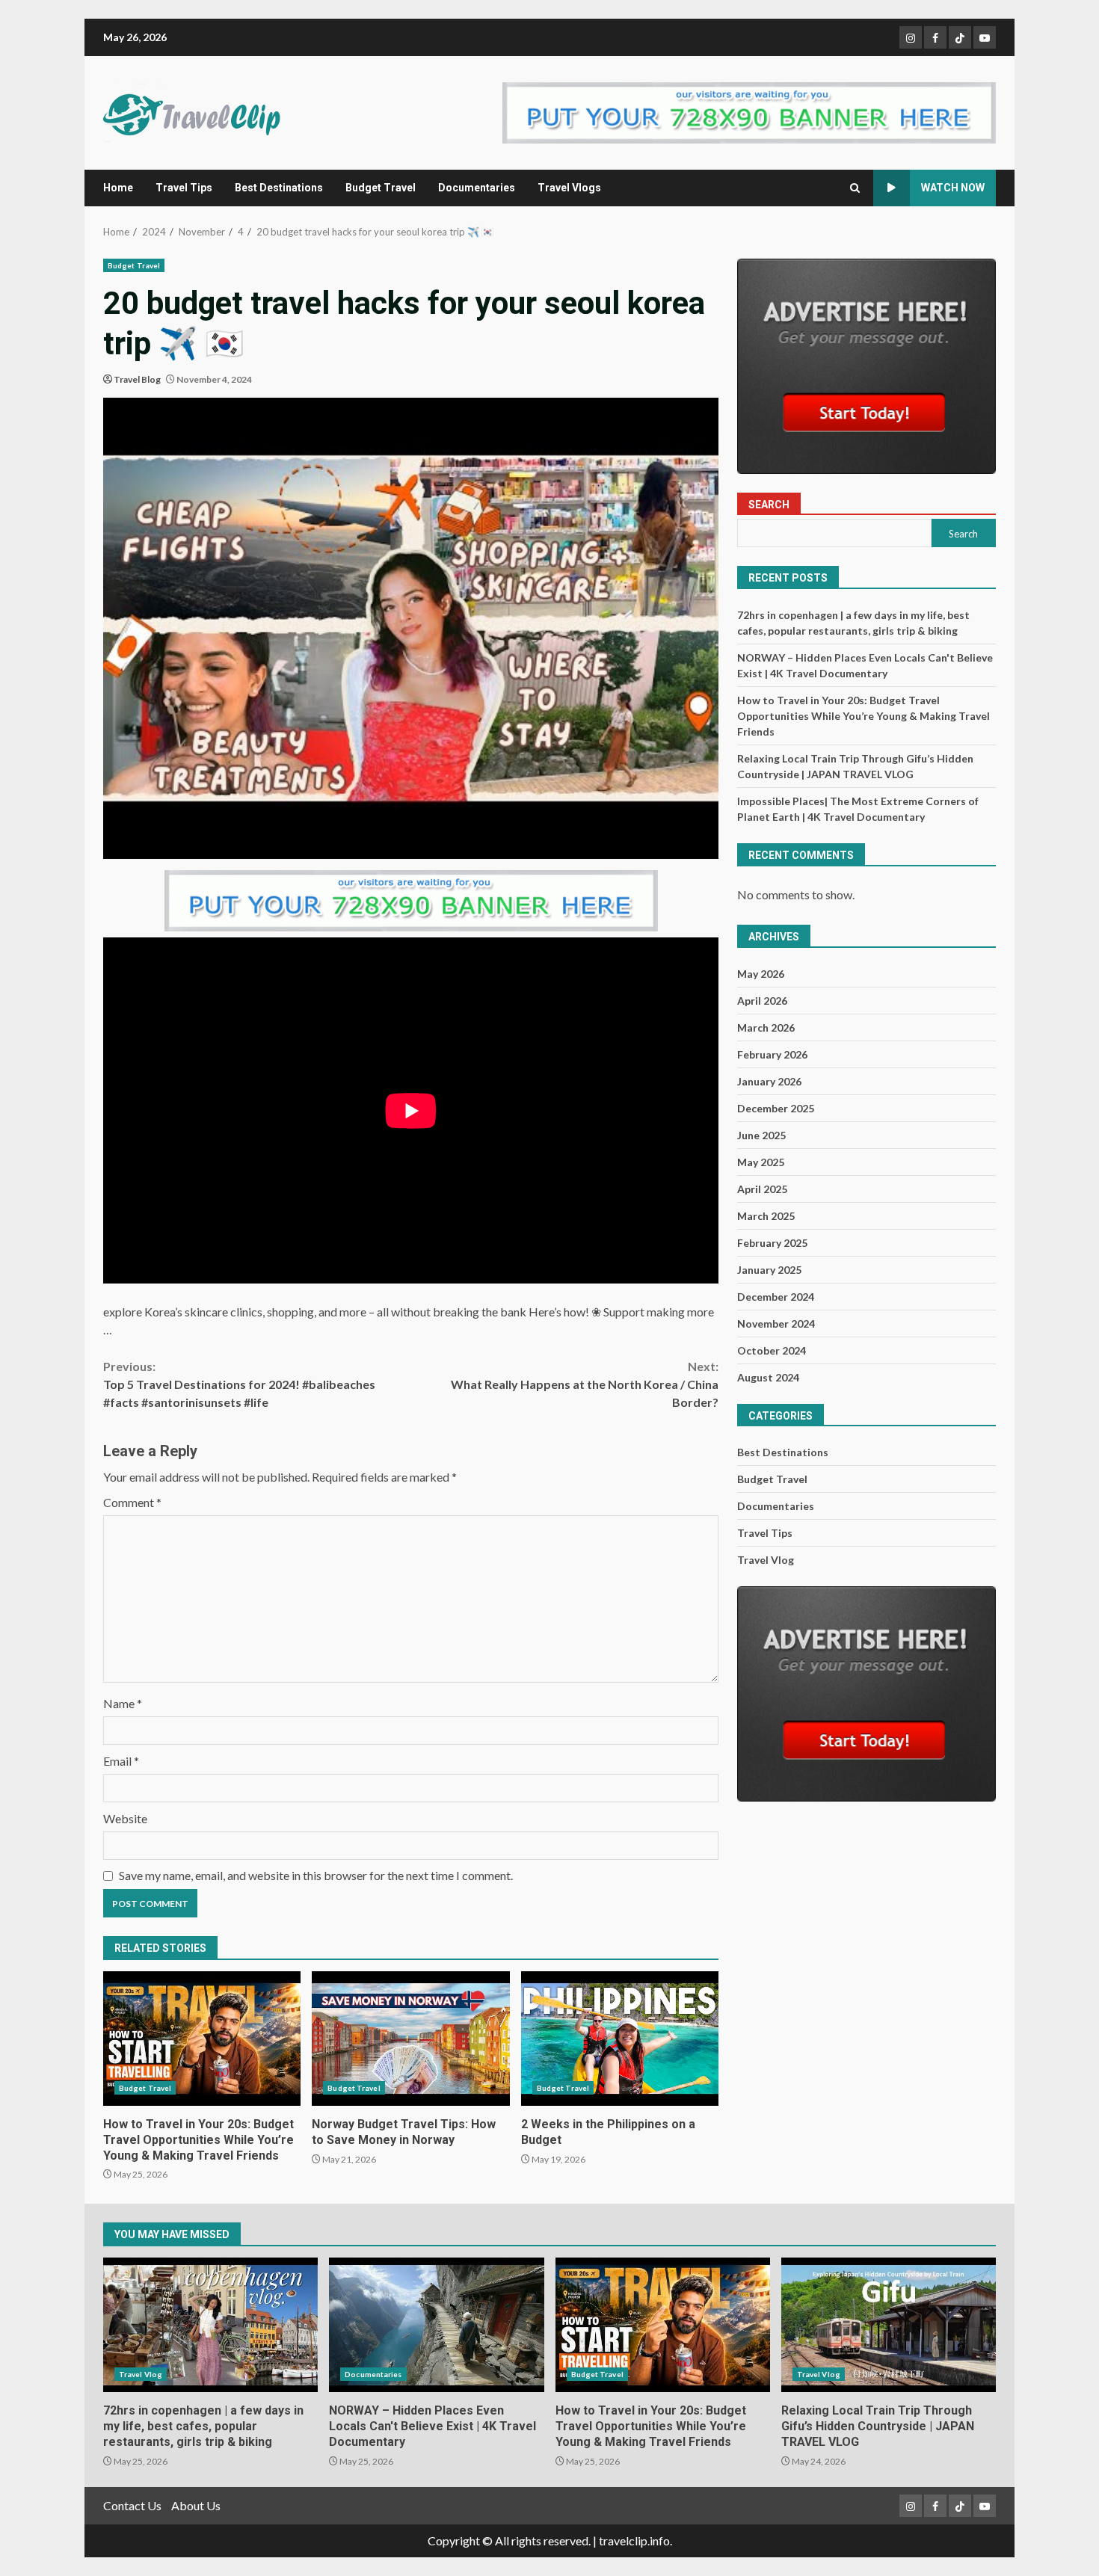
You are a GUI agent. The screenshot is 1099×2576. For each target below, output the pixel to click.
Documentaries (477, 188)
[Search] (855, 188)
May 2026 (761, 974)
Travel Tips (184, 188)
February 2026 (772, 1054)
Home (118, 188)
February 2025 (772, 1243)
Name (123, 1703)
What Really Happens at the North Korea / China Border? (585, 1384)
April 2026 (762, 1001)
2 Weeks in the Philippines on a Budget (620, 2039)
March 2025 (766, 1216)
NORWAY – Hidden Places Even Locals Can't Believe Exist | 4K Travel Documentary (436, 2325)
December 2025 (776, 1108)
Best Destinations (279, 188)
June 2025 (761, 1135)
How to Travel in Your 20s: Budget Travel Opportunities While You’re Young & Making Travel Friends (202, 2039)
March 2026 (766, 1027)
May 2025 (761, 1162)
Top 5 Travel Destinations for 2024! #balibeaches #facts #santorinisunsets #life (239, 1384)
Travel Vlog (766, 1560)
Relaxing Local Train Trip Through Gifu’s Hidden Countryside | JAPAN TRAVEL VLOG (889, 2325)
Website (125, 1818)
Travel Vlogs (569, 188)
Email (121, 1761)
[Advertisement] (749, 111)
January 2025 (769, 1270)
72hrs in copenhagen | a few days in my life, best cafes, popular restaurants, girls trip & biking (210, 2325)
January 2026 (769, 1081)
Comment (132, 1502)
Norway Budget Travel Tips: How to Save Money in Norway (410, 2039)
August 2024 (768, 1377)
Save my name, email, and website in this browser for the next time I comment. (316, 1875)
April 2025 (762, 1189)
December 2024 (776, 1297)
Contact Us (132, 2505)
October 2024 (772, 1350)
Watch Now (953, 188)
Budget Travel (381, 188)
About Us (196, 2505)
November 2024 (776, 1324)
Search (769, 505)
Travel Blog (137, 379)
